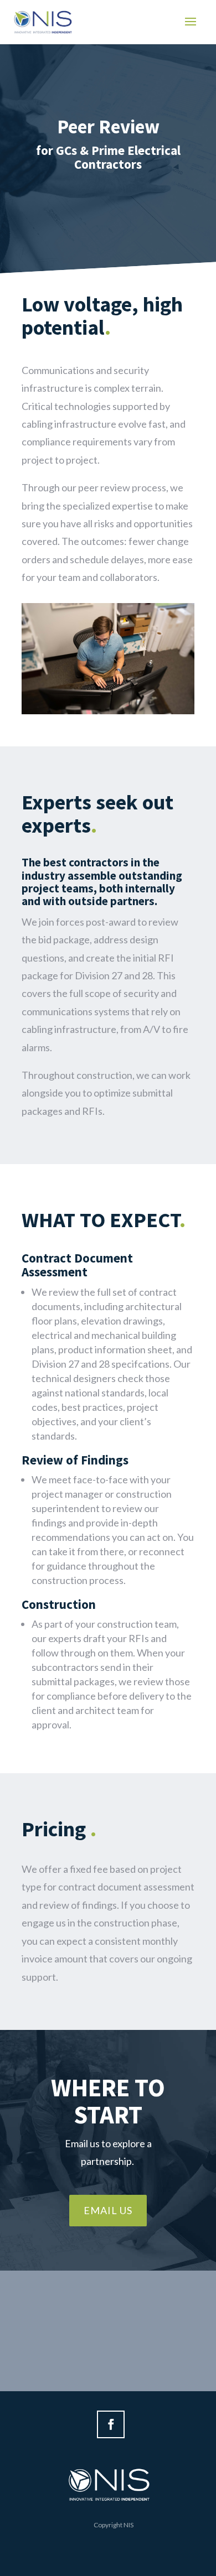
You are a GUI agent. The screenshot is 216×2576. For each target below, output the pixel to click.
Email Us (108, 2210)
